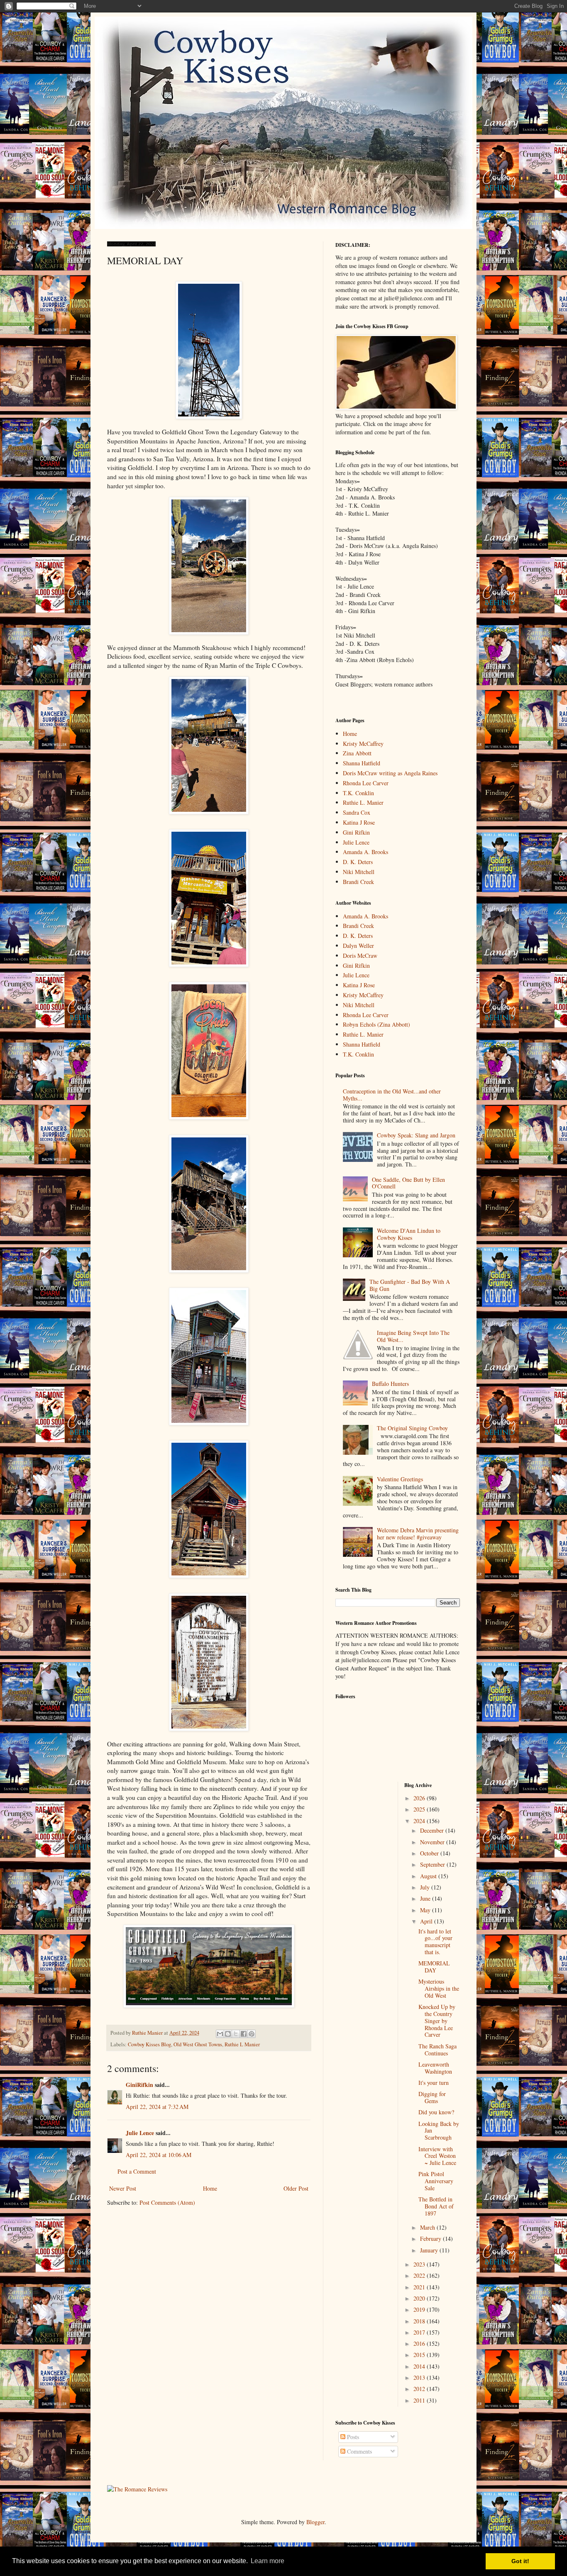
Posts (352, 2437)
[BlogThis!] (228, 2034)
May (426, 1910)
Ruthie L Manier (242, 2044)
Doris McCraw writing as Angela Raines (390, 773)
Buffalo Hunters (390, 1384)
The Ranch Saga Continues (437, 2050)
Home (210, 2188)
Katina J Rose (359, 822)
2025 (420, 1809)
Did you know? (436, 2112)
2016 (420, 2343)
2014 (420, 2366)
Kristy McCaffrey (363, 744)
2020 (420, 2298)
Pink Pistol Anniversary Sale (436, 2181)
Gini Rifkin (356, 832)
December (433, 1830)
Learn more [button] (268, 2561)
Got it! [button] (520, 2561)
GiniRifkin (139, 2085)
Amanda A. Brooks (365, 852)
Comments (359, 2451)
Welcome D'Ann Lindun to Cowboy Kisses (409, 1234)
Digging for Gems (432, 2097)
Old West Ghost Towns (198, 2044)
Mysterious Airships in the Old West (439, 1988)
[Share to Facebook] (244, 2034)
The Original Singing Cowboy (412, 1428)
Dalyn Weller (358, 946)
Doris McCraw (360, 956)
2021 (420, 2287)
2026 (420, 1798)
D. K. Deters (358, 862)
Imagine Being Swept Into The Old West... (413, 1336)
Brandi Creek (358, 882)
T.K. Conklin (358, 793)
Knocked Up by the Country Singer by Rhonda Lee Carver (437, 2021)
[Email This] (220, 2034)
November (433, 1842)
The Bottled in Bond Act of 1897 (436, 2206)
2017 (420, 2332)
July (426, 1887)
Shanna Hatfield (362, 763)
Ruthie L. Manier (363, 802)
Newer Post (123, 2188)
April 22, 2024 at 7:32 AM (157, 2107)
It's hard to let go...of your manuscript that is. (435, 1942)
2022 (420, 2275)
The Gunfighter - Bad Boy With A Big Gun (410, 1285)
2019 (420, 2309)
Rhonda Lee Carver (366, 783)
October (430, 1853)
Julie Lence (140, 2133)
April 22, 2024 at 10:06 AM (159, 2155)
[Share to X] (236, 2034)
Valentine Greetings (400, 1479)
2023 (420, 2264)
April (427, 1921)
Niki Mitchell (359, 872)
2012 (420, 2389)
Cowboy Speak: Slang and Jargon (416, 1135)
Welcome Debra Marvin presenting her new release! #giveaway (418, 1534)
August (429, 1876)
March (428, 2227)
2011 (420, 2400)
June (426, 1898)
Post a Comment (137, 2171)
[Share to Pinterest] (252, 2034)
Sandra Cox (357, 812)
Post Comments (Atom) (167, 2202)
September (433, 1864)
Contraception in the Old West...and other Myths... (392, 1095)
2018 (420, 2321)
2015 (420, 2355)
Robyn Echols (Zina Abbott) (376, 1024)
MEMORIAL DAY (434, 1967)
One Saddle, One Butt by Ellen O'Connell (408, 1183)
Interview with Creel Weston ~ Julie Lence (437, 2156)
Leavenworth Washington (435, 2068)
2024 (420, 1821)
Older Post (296, 2188)
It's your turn (434, 2083)
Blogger (315, 2522)
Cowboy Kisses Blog (149, 2044)
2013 (420, 2378)
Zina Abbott (357, 753)
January (430, 2250)
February (431, 2239)
